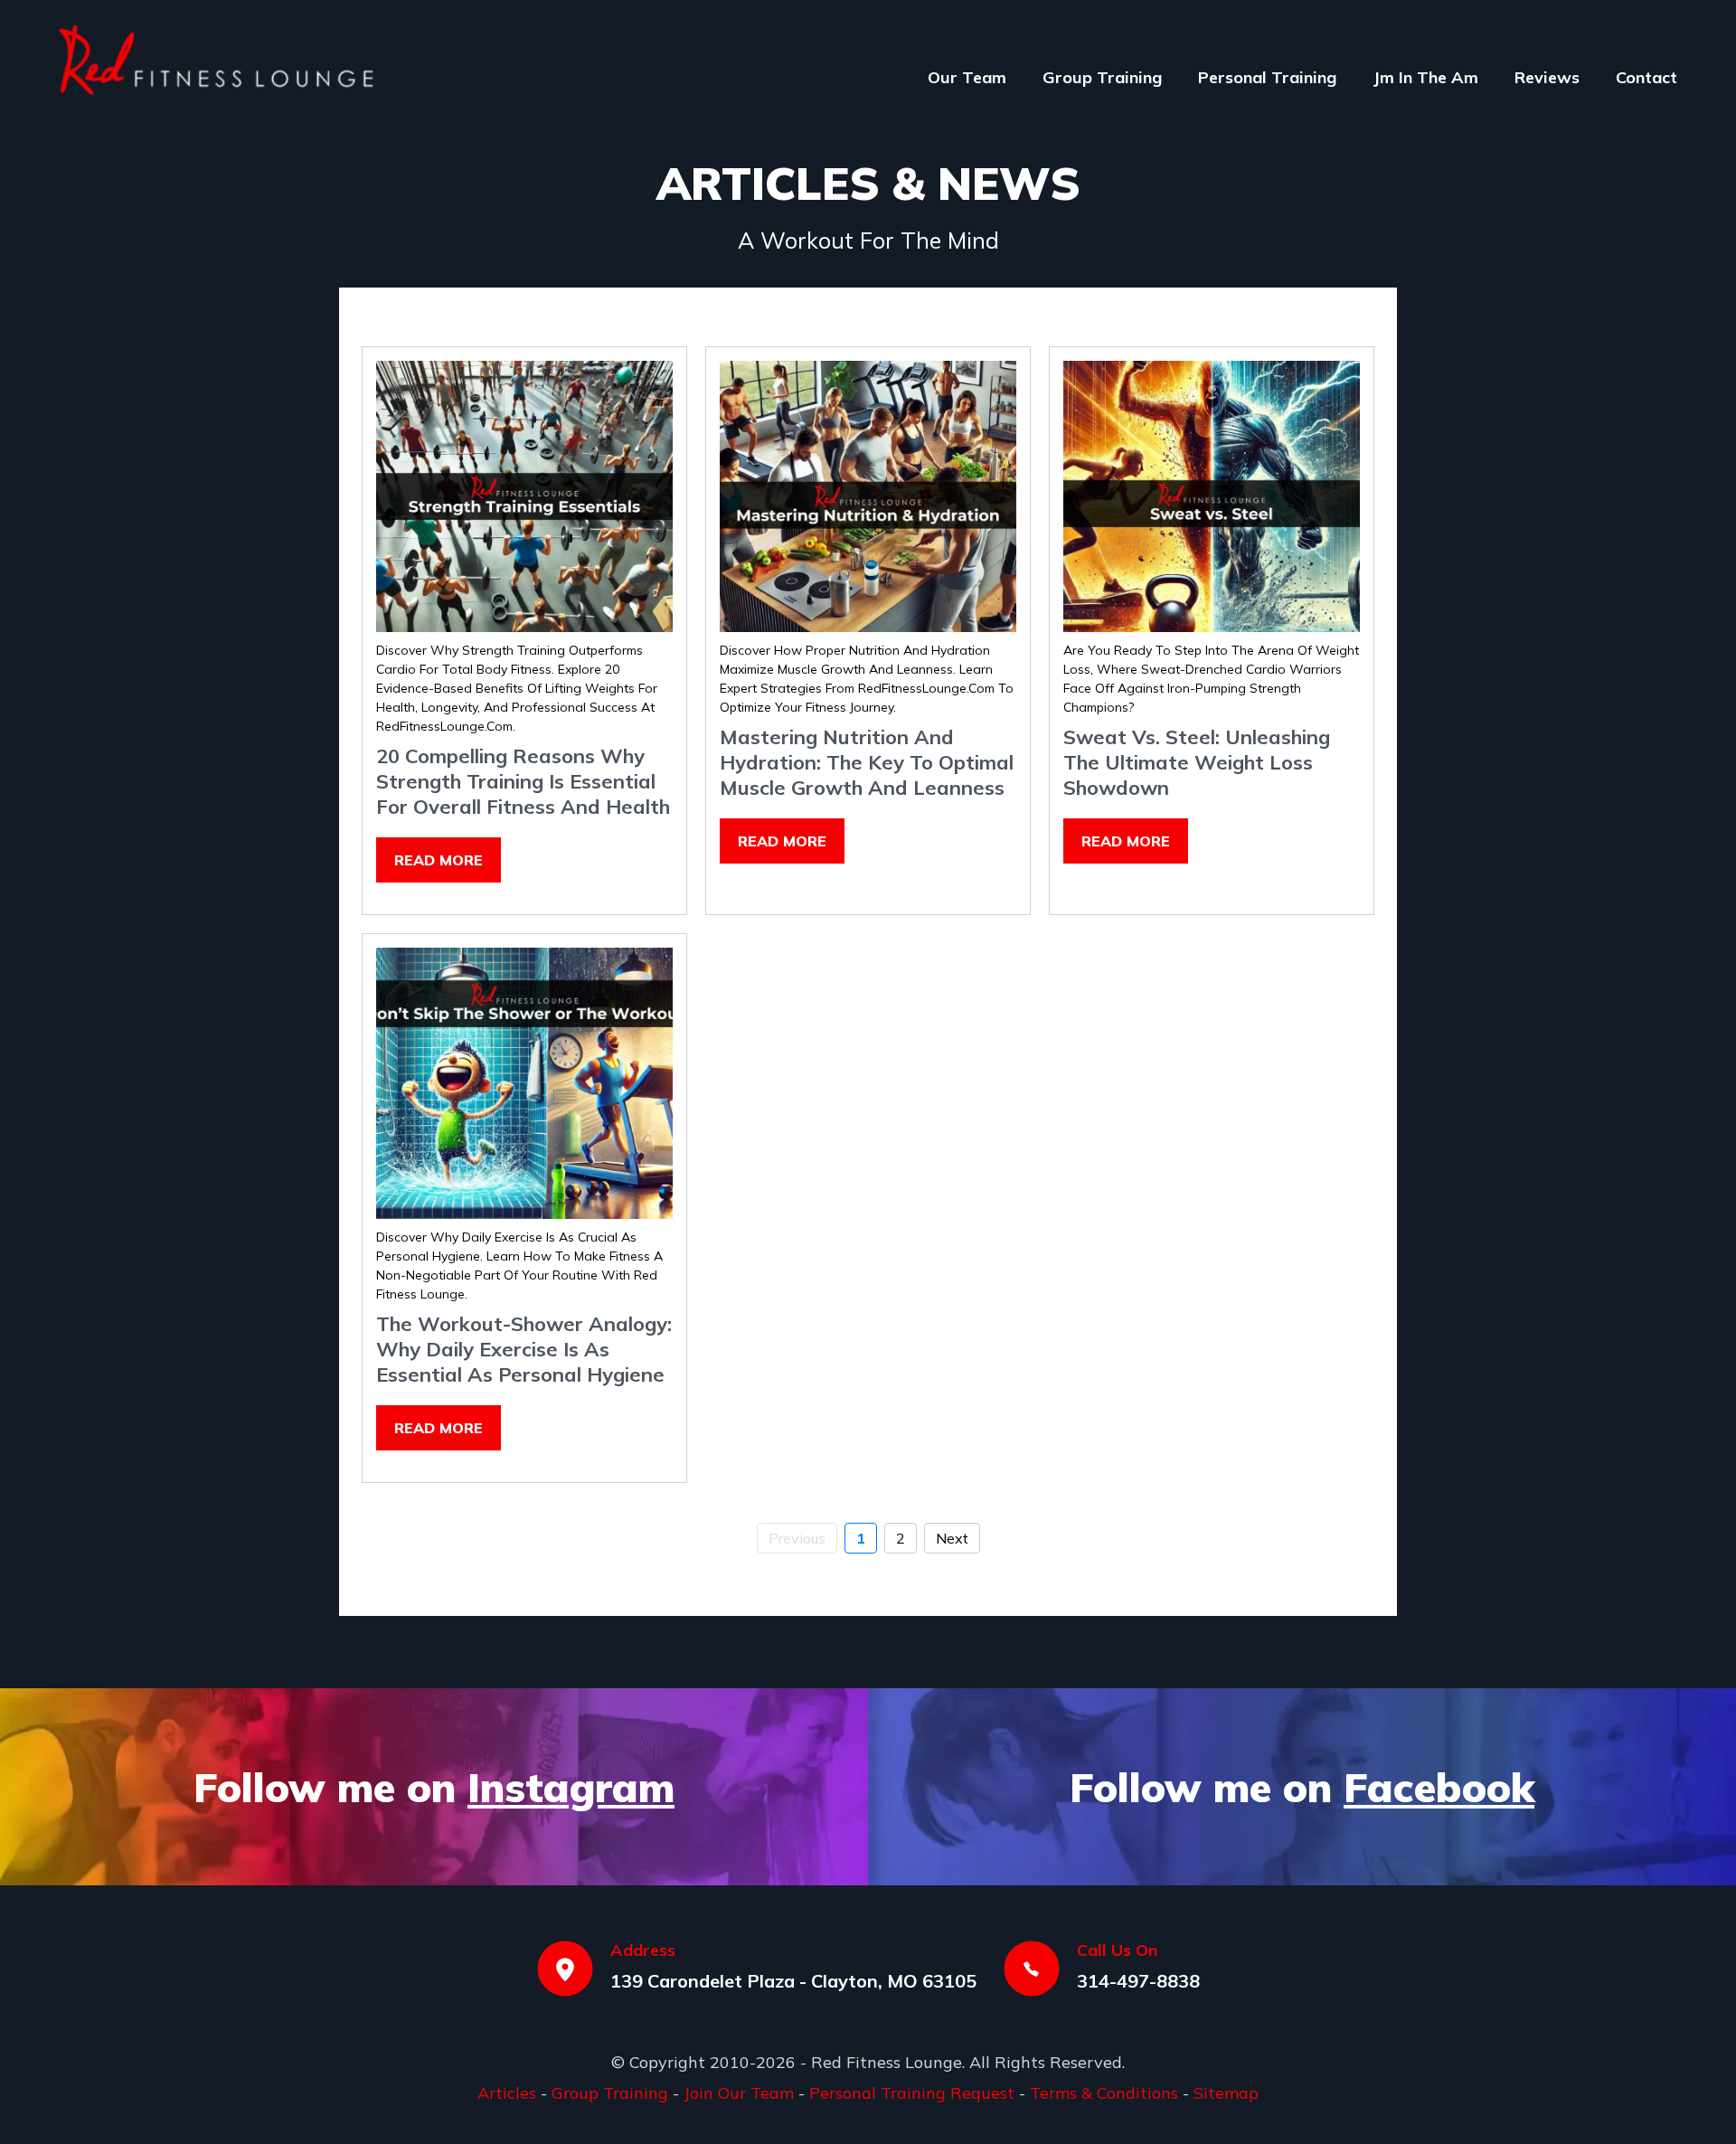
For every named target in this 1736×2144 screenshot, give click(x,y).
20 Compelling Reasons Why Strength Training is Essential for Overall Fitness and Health (523, 781)
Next (952, 1538)
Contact (1646, 77)
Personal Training (1267, 77)
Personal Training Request (912, 2093)
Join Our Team (739, 2093)
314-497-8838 (1138, 1981)
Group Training (1102, 77)
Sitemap (1226, 2093)
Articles (507, 2093)
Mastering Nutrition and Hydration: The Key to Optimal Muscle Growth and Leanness (867, 762)
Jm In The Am (1425, 77)
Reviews (1547, 77)
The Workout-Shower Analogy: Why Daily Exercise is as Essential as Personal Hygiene (524, 1349)
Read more (439, 860)
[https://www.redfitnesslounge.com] (217, 60)
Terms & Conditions (1104, 2093)
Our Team (967, 77)
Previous (797, 1538)
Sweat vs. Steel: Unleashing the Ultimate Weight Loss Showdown (1197, 762)
